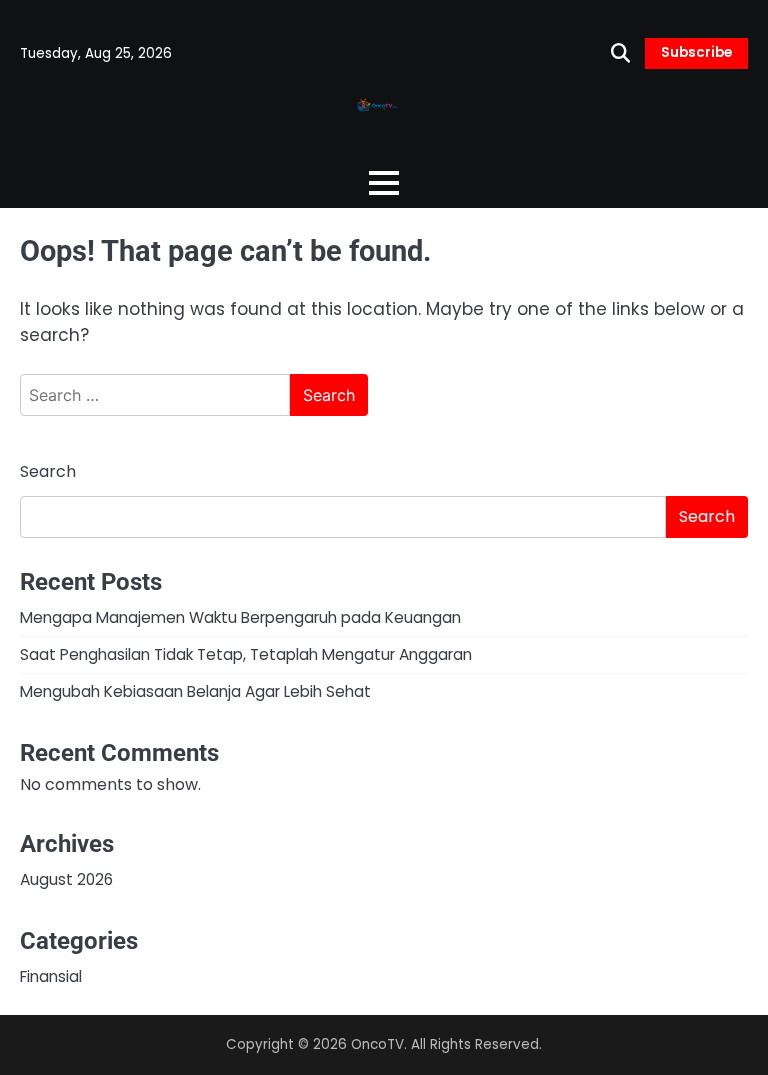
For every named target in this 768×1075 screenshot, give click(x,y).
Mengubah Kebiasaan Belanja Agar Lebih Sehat (195, 691)
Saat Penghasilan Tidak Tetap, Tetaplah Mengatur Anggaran (246, 654)
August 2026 (66, 879)
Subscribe (696, 52)
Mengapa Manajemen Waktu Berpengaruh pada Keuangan (240, 617)
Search (48, 471)
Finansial (51, 976)
